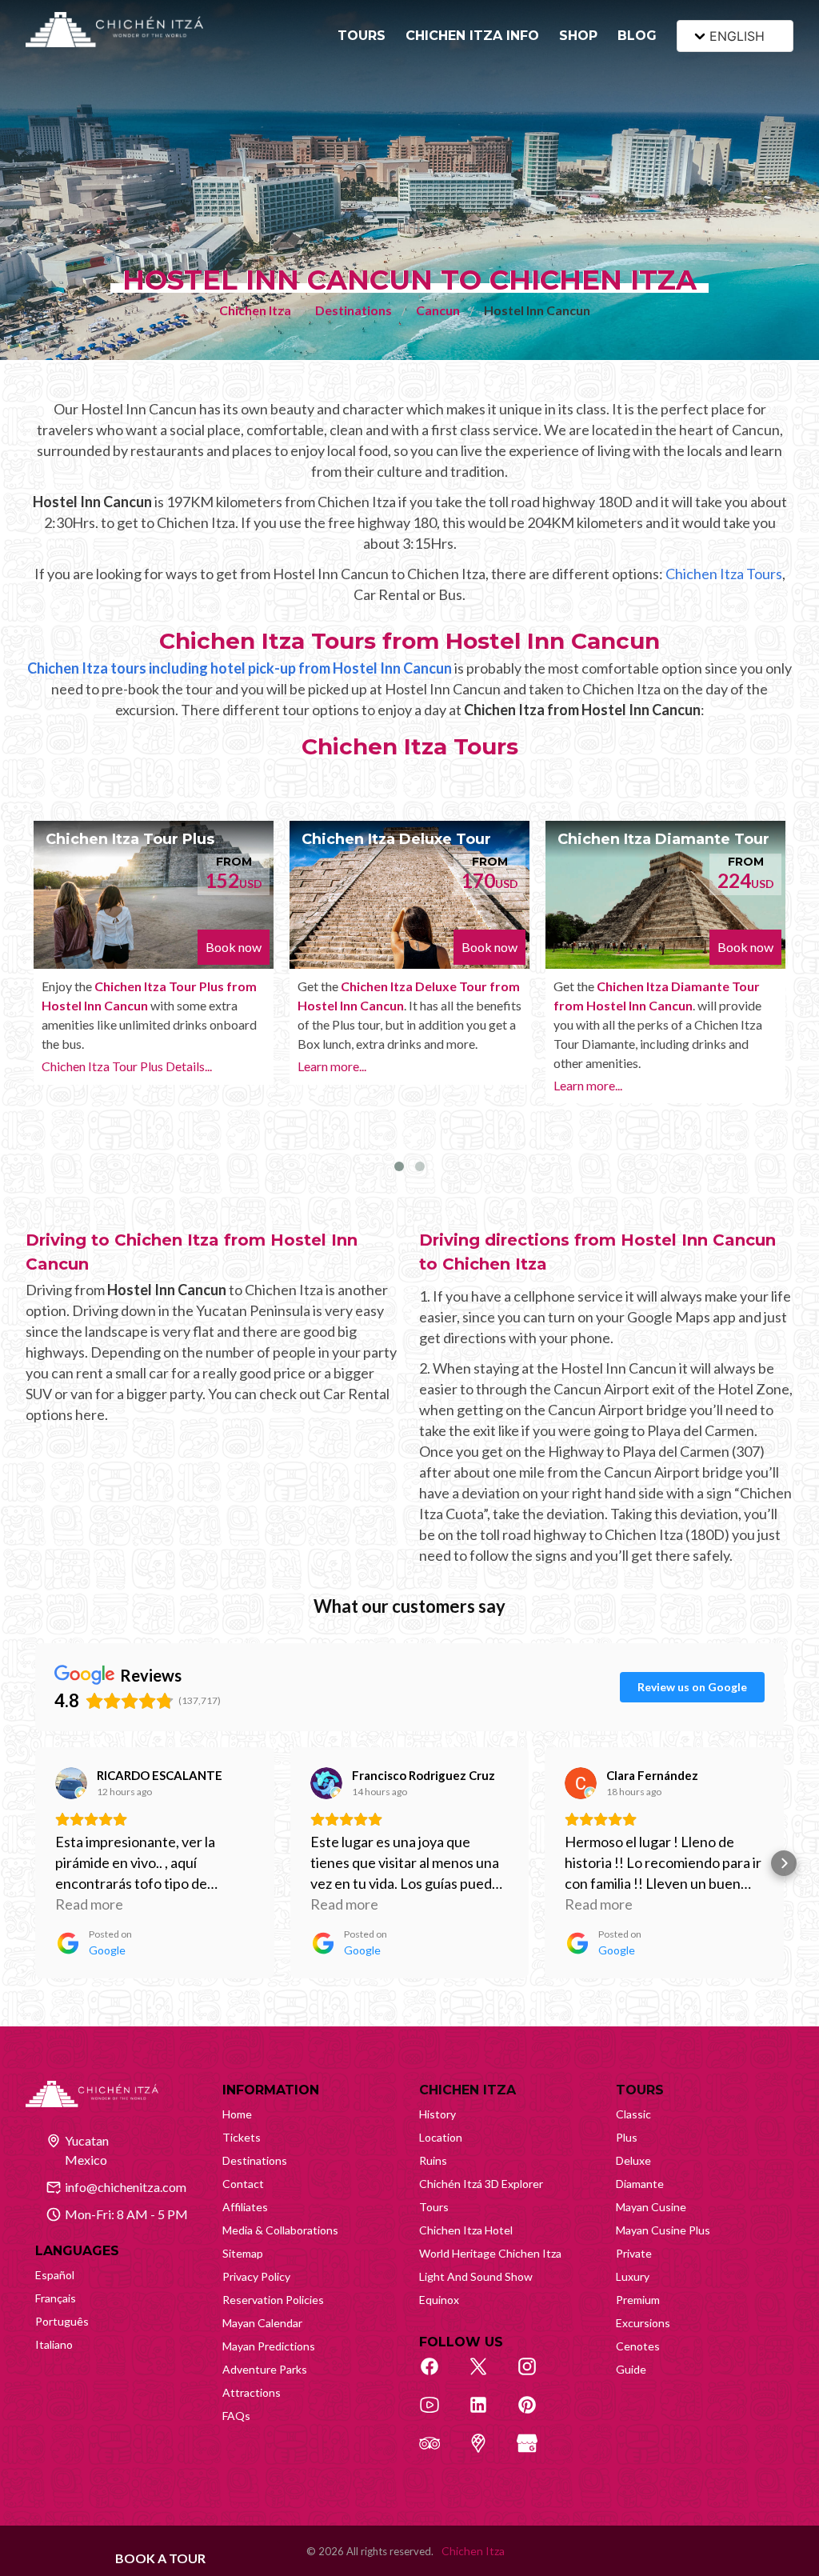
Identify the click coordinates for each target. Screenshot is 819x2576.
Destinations (354, 310)
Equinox (439, 2300)
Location (441, 2137)
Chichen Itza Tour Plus (130, 839)
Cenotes (638, 2346)
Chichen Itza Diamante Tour (663, 839)
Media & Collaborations (280, 2230)
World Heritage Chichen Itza (490, 2253)
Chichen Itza (255, 310)
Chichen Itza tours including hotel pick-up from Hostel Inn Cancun (240, 668)
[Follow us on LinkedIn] (487, 2414)
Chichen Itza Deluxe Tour (396, 839)
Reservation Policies (273, 2300)
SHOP (578, 36)
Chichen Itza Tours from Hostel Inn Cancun (409, 641)
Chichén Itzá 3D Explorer (481, 2184)
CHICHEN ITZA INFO (472, 36)
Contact (243, 2184)
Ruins (433, 2160)
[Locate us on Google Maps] (487, 2452)
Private (634, 2253)
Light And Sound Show (476, 2276)
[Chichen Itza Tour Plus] (154, 895)
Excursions (643, 2323)
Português (62, 2321)
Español (55, 2275)
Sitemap (243, 2253)
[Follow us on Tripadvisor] (438, 2452)
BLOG (637, 36)
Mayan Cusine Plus (663, 2230)
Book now (234, 947)
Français (56, 2298)
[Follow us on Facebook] (438, 2375)
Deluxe (633, 2160)
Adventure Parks (265, 2369)
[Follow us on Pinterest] (536, 2414)
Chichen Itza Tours (724, 574)
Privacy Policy (256, 2276)
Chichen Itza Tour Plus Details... (127, 1066)
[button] (35, 1863)
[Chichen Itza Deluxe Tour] (409, 895)
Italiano (54, 2344)
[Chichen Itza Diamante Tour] (665, 895)
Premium (638, 2300)
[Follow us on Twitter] (487, 2375)
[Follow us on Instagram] (536, 2375)
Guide (631, 2369)
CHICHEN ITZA (467, 2090)
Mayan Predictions (269, 2346)
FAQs (236, 2416)
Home (237, 2114)
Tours (434, 2207)
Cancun (438, 310)
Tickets (242, 2137)
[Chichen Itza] (114, 30)
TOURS (362, 36)
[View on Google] (71, 1783)
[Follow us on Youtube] (438, 2414)
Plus (627, 2137)
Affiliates (245, 2207)
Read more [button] (89, 1904)
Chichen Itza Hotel (466, 2230)
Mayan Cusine (651, 2207)
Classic (633, 2114)
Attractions (252, 2392)
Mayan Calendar (262, 2323)
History (437, 2114)
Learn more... (332, 1066)
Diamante (640, 2184)
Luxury (633, 2276)
